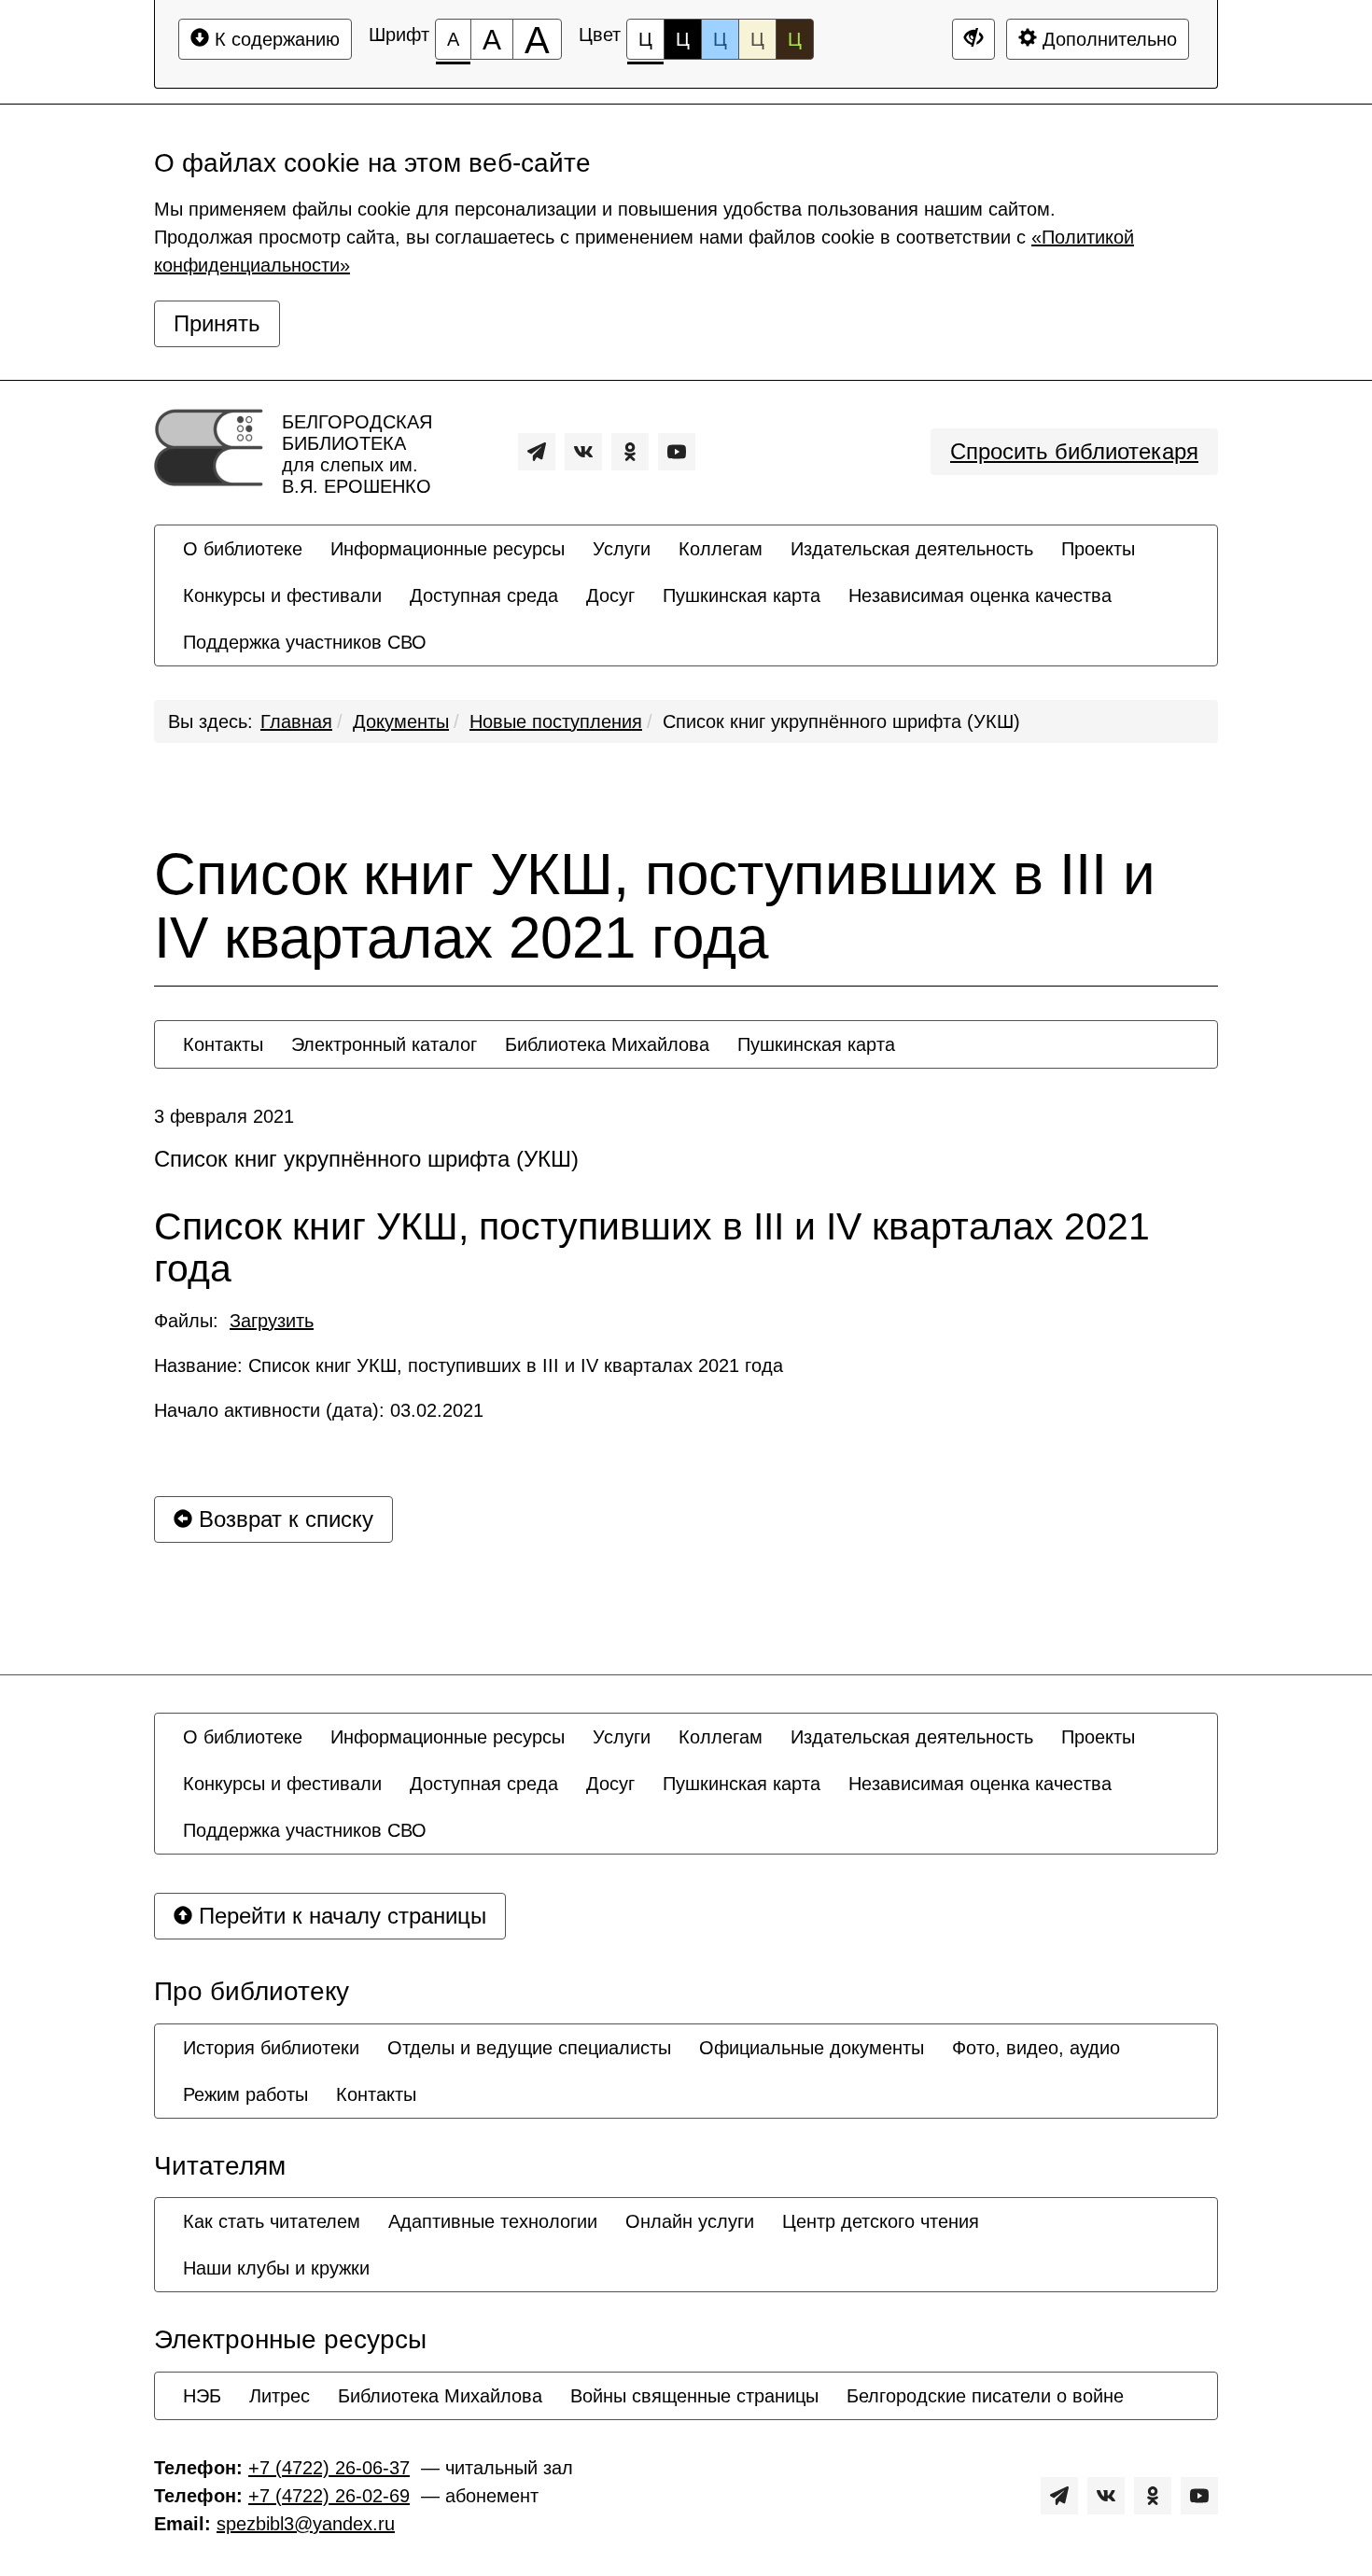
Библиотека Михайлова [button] (607, 1044)
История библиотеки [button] (271, 2048)
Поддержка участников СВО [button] (305, 642)
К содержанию (274, 39)
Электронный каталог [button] (384, 1044)
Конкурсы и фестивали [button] (282, 595)
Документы (401, 721)
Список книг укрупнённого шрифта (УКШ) (841, 721)
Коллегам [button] (721, 549)
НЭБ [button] (202, 2396)
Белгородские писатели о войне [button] (985, 2396)
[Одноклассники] (630, 452)
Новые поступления (556, 721)
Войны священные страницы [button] (694, 2396)
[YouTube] (677, 452)
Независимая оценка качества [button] (980, 595)
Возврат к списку (283, 1519)
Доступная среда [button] (484, 595)
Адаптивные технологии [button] (493, 2221)
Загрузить (272, 1321)
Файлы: (234, 1321)
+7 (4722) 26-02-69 (329, 2496)
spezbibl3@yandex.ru (306, 2524)
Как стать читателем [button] (272, 2221)
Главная (296, 721)
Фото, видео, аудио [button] (1036, 2048)
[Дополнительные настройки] (973, 39)
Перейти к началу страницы (339, 1916)
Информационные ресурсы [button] (448, 549)
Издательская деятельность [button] (912, 549)
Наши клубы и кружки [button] (276, 2268)
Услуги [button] (622, 549)
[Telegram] (537, 452)
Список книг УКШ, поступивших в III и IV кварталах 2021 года (655, 906)
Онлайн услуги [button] (690, 2221)
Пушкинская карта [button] (742, 595)
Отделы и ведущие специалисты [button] (529, 2048)
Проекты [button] (1098, 549)
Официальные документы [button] (812, 2048)
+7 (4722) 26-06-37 (329, 2468)
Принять (217, 323)
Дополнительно (1107, 39)
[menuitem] (243, 549)
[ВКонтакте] (583, 452)
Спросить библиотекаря (1074, 451)
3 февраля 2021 (224, 1116)
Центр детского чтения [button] (881, 2221)
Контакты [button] (223, 1044)
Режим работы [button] (245, 2094)
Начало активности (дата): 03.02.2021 (319, 1410)
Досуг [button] (610, 595)
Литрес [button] (280, 2396)
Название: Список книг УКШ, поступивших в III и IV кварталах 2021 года (469, 1365)
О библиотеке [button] (243, 549)
